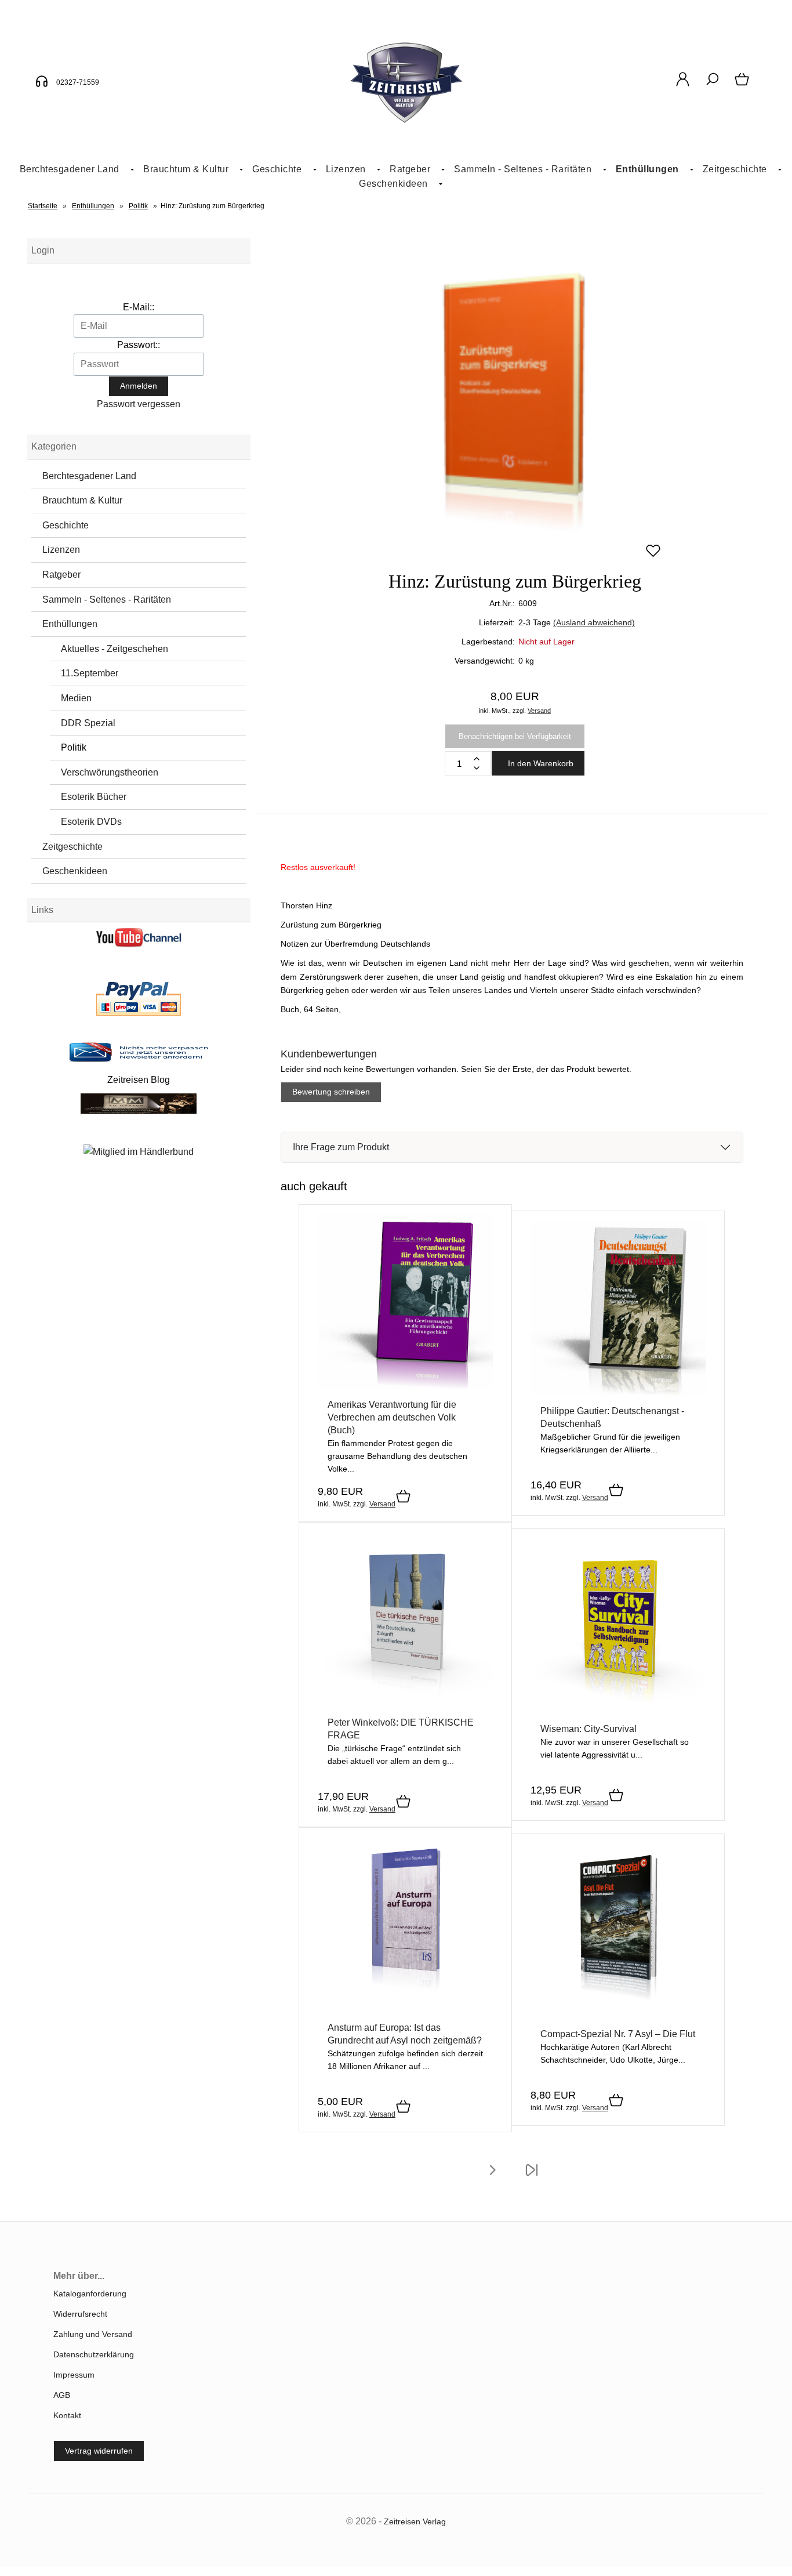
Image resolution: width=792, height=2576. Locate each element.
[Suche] (712, 85)
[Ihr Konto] (683, 85)
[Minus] (477, 768)
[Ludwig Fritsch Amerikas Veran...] (405, 1386)
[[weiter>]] (492, 2178)
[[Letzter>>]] (532, 2178)
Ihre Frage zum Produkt (341, 1147)
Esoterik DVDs (91, 822)
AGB (62, 2395)
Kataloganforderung (90, 2294)
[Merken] (653, 556)
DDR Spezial (88, 723)
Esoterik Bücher (94, 797)
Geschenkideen (393, 184)
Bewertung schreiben (331, 1092)
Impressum (74, 2375)
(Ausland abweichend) (594, 622)
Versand (539, 711)
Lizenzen (346, 169)
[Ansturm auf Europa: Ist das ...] (405, 2009)
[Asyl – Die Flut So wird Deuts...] (618, 2016)
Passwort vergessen (139, 404)
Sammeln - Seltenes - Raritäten (523, 169)
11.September (90, 673)
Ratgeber (61, 575)
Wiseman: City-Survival (588, 1729)
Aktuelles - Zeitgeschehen (115, 649)
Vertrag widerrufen (99, 2451)
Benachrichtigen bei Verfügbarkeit (515, 736)
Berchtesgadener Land (70, 169)
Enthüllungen (647, 169)
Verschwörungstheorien (110, 772)
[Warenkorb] (743, 85)
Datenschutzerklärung (94, 2354)
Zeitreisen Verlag (415, 2521)
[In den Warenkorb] (403, 1497)
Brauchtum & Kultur (186, 169)
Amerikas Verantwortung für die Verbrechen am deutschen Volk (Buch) (392, 1417)
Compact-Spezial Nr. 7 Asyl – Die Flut (618, 2034)
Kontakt (67, 2415)
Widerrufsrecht (80, 2314)
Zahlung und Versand (93, 2334)
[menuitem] (72, 170)
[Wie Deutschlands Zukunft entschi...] (405, 1704)
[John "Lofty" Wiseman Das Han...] (618, 1711)
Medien (76, 698)
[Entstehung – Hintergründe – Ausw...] (618, 1393)
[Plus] (477, 759)
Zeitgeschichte (735, 169)
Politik (74, 747)
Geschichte (277, 169)
